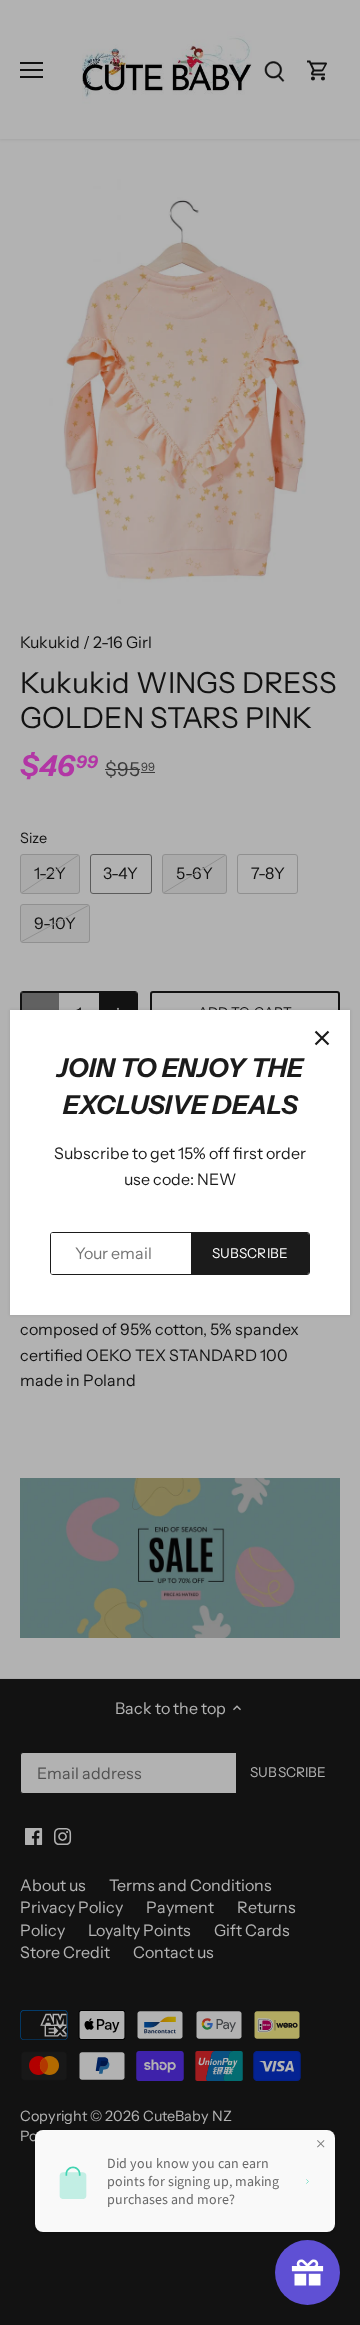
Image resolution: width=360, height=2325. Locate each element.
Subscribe (250, 1253)
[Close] (322, 1038)
